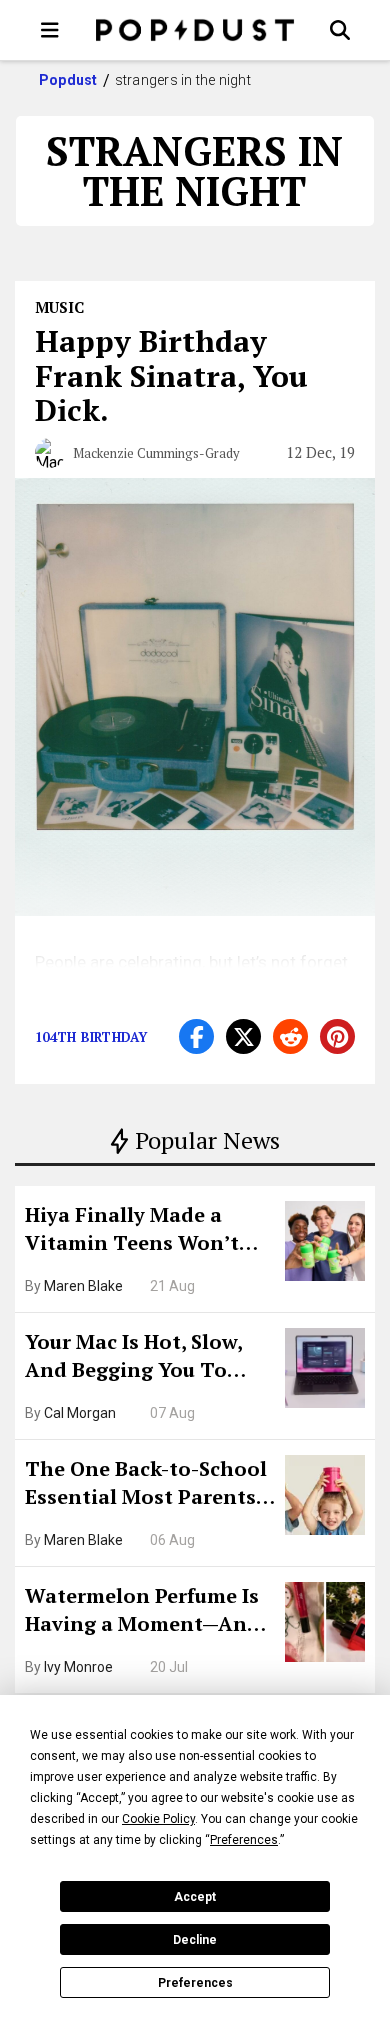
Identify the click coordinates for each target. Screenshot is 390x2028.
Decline (195, 1940)
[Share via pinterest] (337, 1036)
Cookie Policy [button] (158, 1819)
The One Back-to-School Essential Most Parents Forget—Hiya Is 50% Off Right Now (146, 1485)
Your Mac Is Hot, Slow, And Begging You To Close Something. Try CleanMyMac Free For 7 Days (140, 1358)
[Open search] (340, 30)
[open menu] (50, 30)
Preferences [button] (244, 1840)
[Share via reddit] (290, 1036)
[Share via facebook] (196, 1036)
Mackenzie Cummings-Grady (156, 453)
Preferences (195, 1983)
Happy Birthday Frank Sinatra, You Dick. (171, 375)
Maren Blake (83, 1286)
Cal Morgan (80, 1413)
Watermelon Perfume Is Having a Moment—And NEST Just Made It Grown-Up (142, 1612)
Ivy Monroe (78, 1667)
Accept (195, 1897)
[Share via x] (243, 1036)
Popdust (68, 80)
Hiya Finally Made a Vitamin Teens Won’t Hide (132, 1231)
